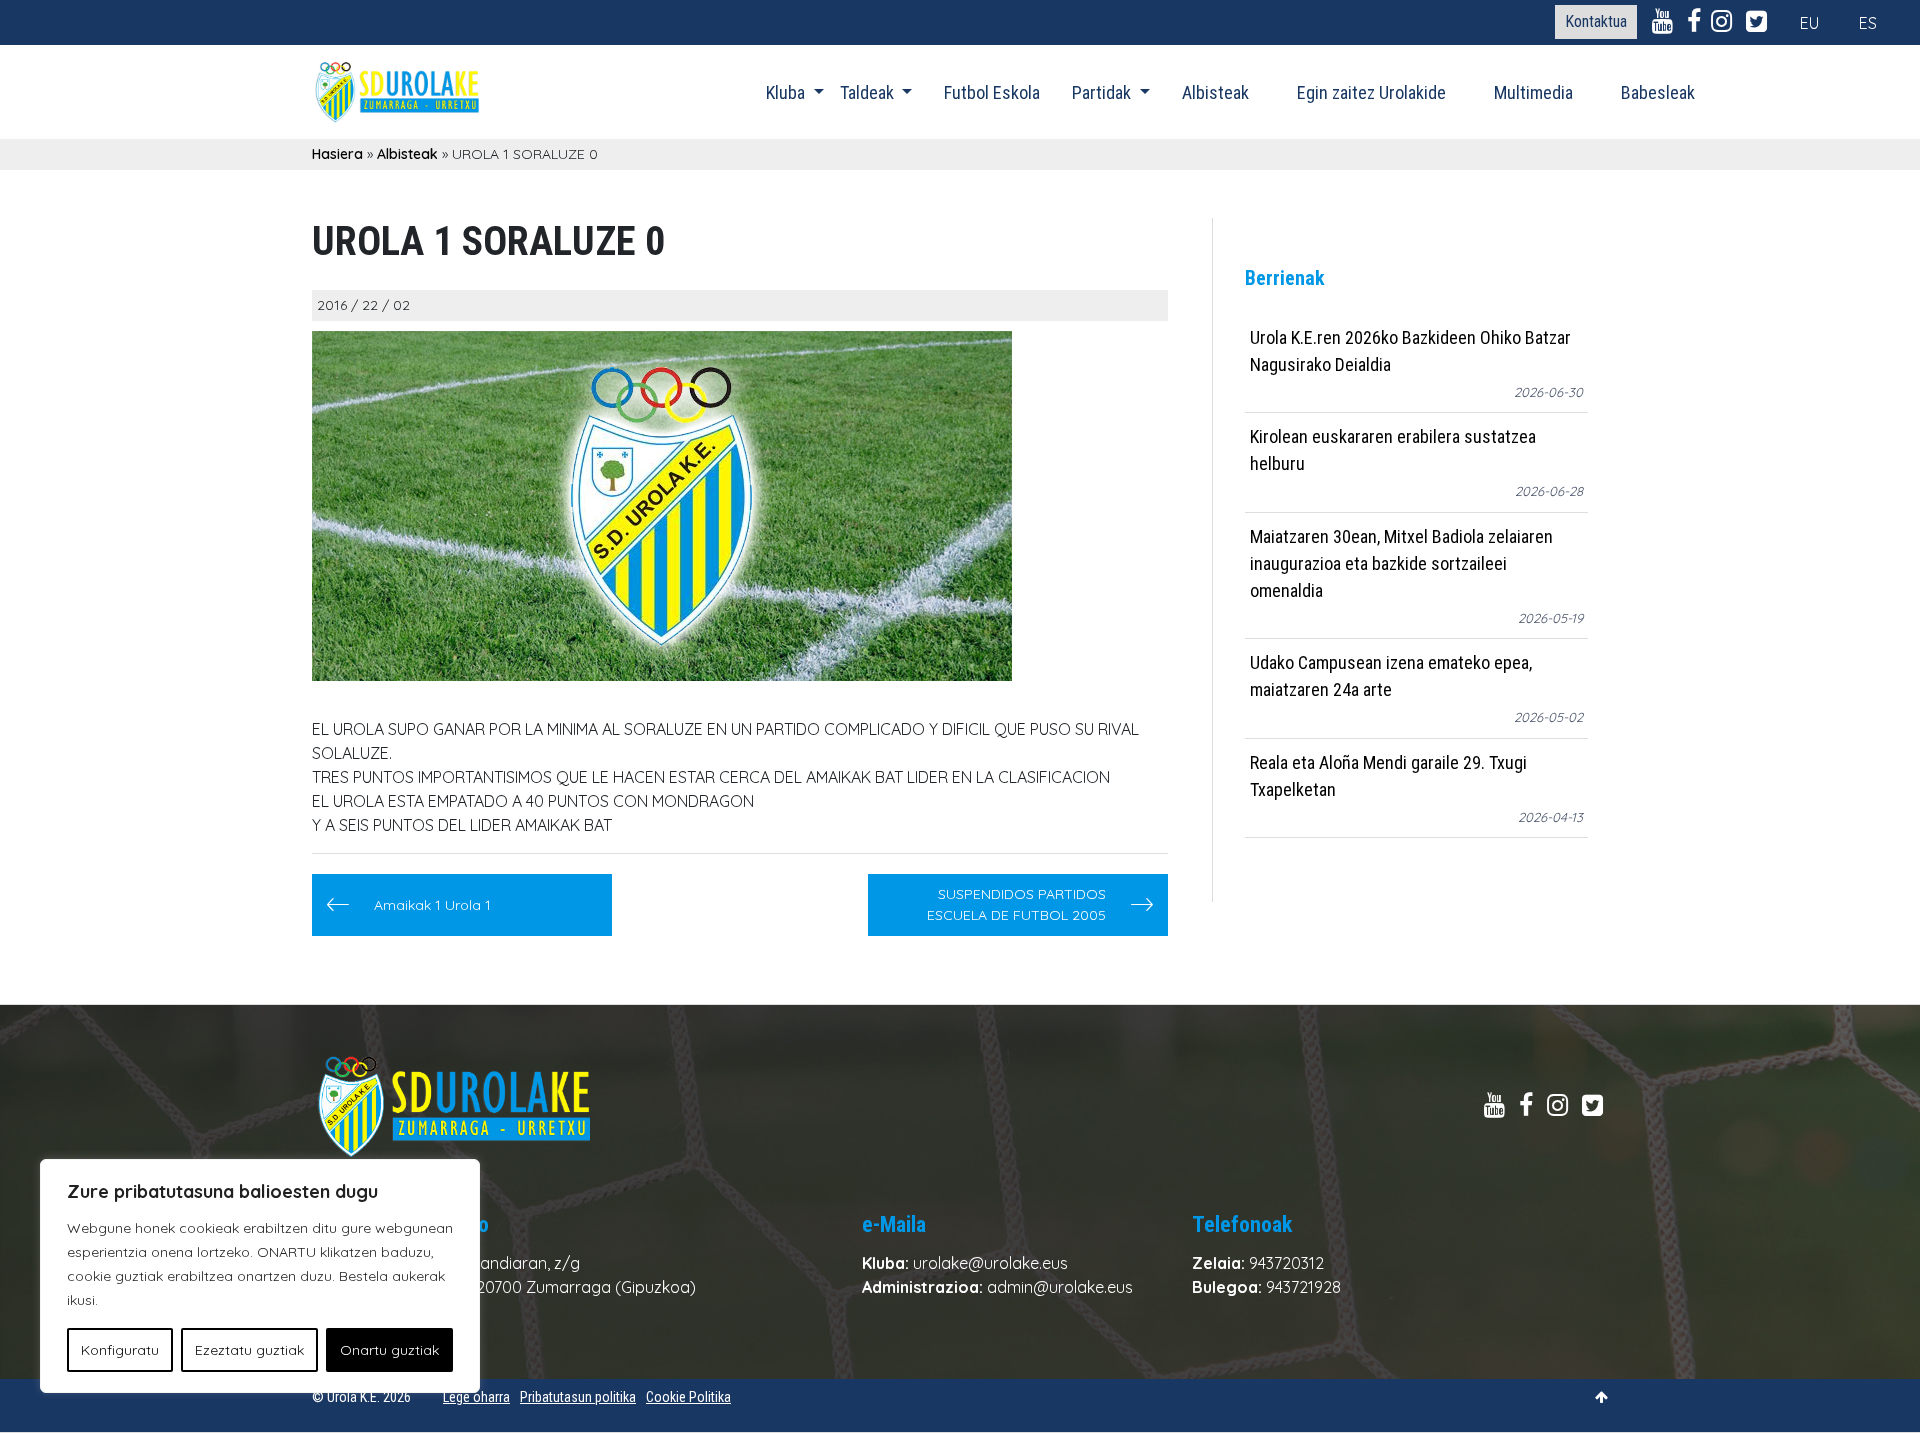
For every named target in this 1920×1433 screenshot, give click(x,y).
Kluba (787, 92)
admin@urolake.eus (1060, 1287)
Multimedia (1533, 92)
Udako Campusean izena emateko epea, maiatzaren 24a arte (1391, 677)
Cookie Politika (688, 1397)
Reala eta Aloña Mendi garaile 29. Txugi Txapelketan (1388, 776)
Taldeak (869, 92)
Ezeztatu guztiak (249, 1350)
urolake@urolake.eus (990, 1263)
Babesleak (1658, 92)
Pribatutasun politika (578, 1397)
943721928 (1303, 1287)
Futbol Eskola (992, 92)
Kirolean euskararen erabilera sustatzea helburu (1393, 451)
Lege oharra (476, 1397)
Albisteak (1215, 92)
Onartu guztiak (389, 1350)
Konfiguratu (120, 1350)
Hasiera (337, 154)
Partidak (1103, 92)
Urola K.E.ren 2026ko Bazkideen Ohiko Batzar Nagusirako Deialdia (1410, 351)
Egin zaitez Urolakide (1371, 92)
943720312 (1286, 1263)
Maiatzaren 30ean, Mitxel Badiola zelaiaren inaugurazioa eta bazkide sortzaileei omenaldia (1401, 563)
